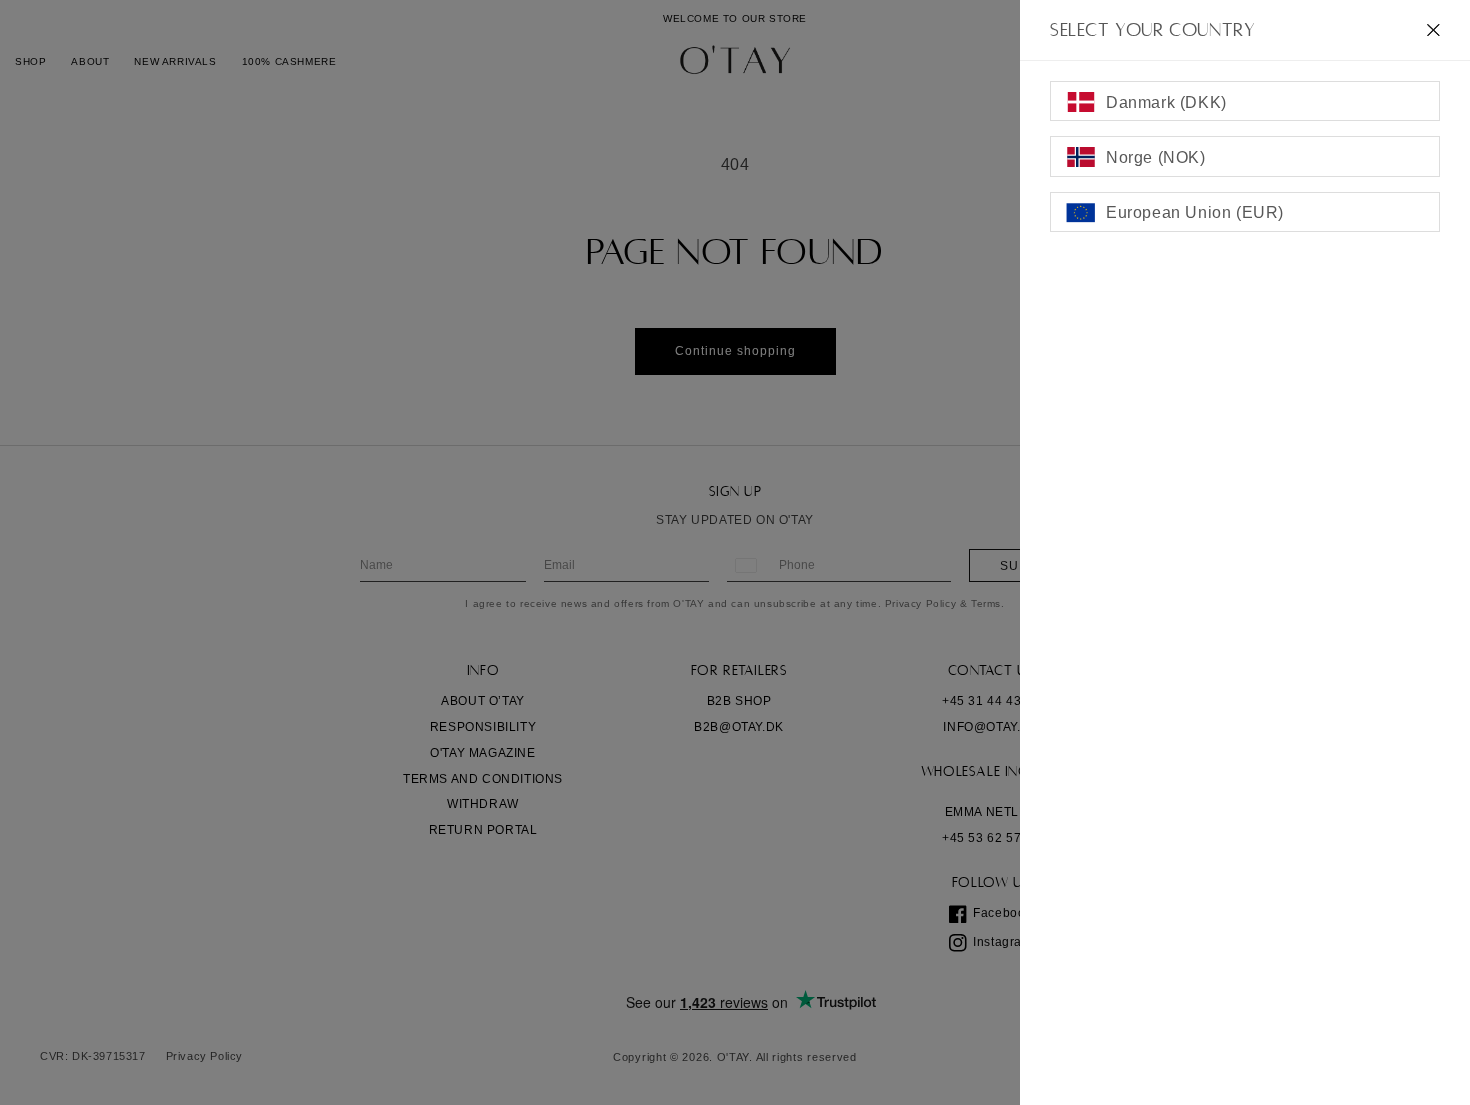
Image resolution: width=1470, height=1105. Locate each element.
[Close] (1433, 30)
